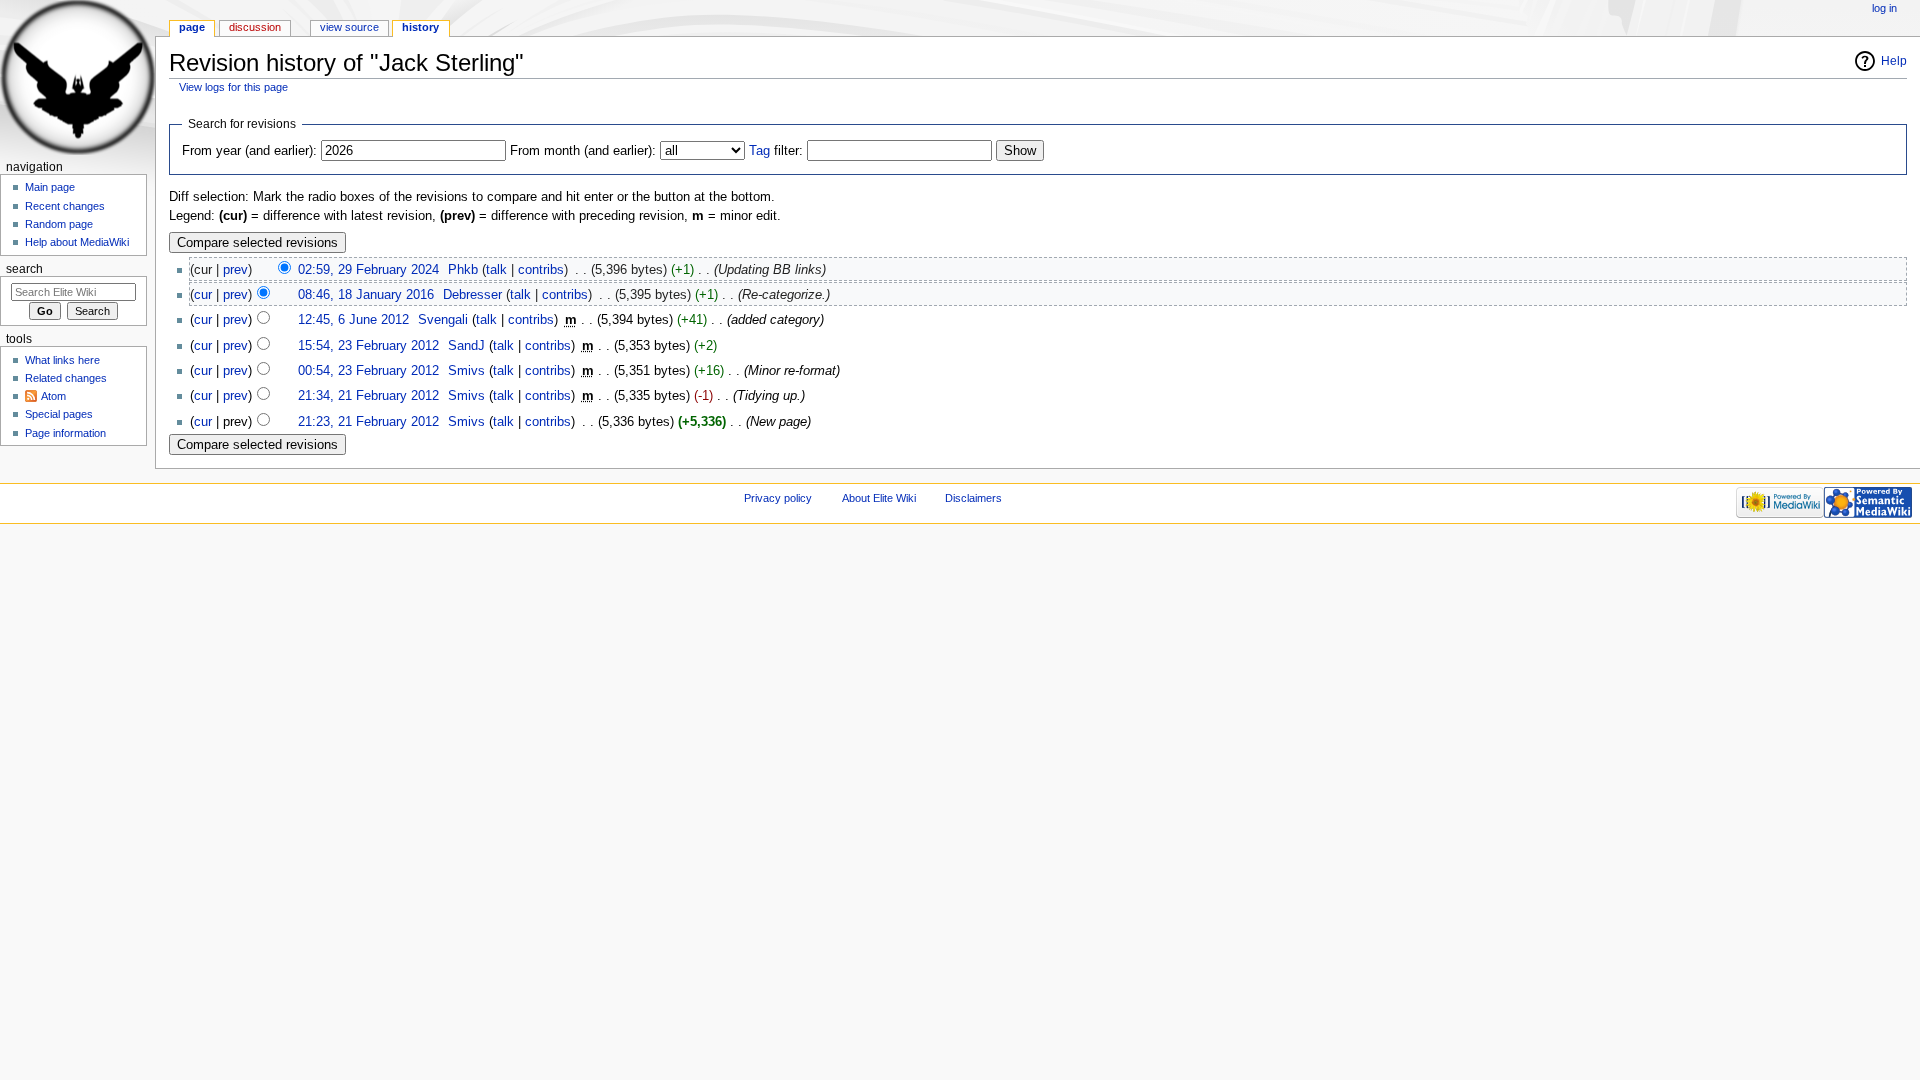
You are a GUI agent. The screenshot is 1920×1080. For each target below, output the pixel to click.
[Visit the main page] (77, 77)
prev (235, 270)
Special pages (59, 414)
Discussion (255, 27)
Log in (1884, 8)
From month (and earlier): (583, 151)
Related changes (66, 378)
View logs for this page (233, 87)
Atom (53, 396)
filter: (776, 151)
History (420, 27)
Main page (50, 187)
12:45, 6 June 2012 (353, 320)
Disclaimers (973, 498)
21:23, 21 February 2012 (368, 422)
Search (24, 269)
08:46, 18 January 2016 (366, 295)
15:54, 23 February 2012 (368, 346)
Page (192, 27)
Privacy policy (778, 498)
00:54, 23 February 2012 (368, 371)
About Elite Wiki (879, 498)
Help (1894, 61)
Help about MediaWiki (77, 242)
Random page (59, 224)
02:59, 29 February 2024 (368, 270)
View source (349, 27)
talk (496, 270)
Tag (759, 151)
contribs (541, 270)
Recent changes (65, 206)
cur (203, 295)
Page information (65, 433)
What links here (62, 360)
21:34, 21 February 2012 (368, 396)
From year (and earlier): (249, 151)
